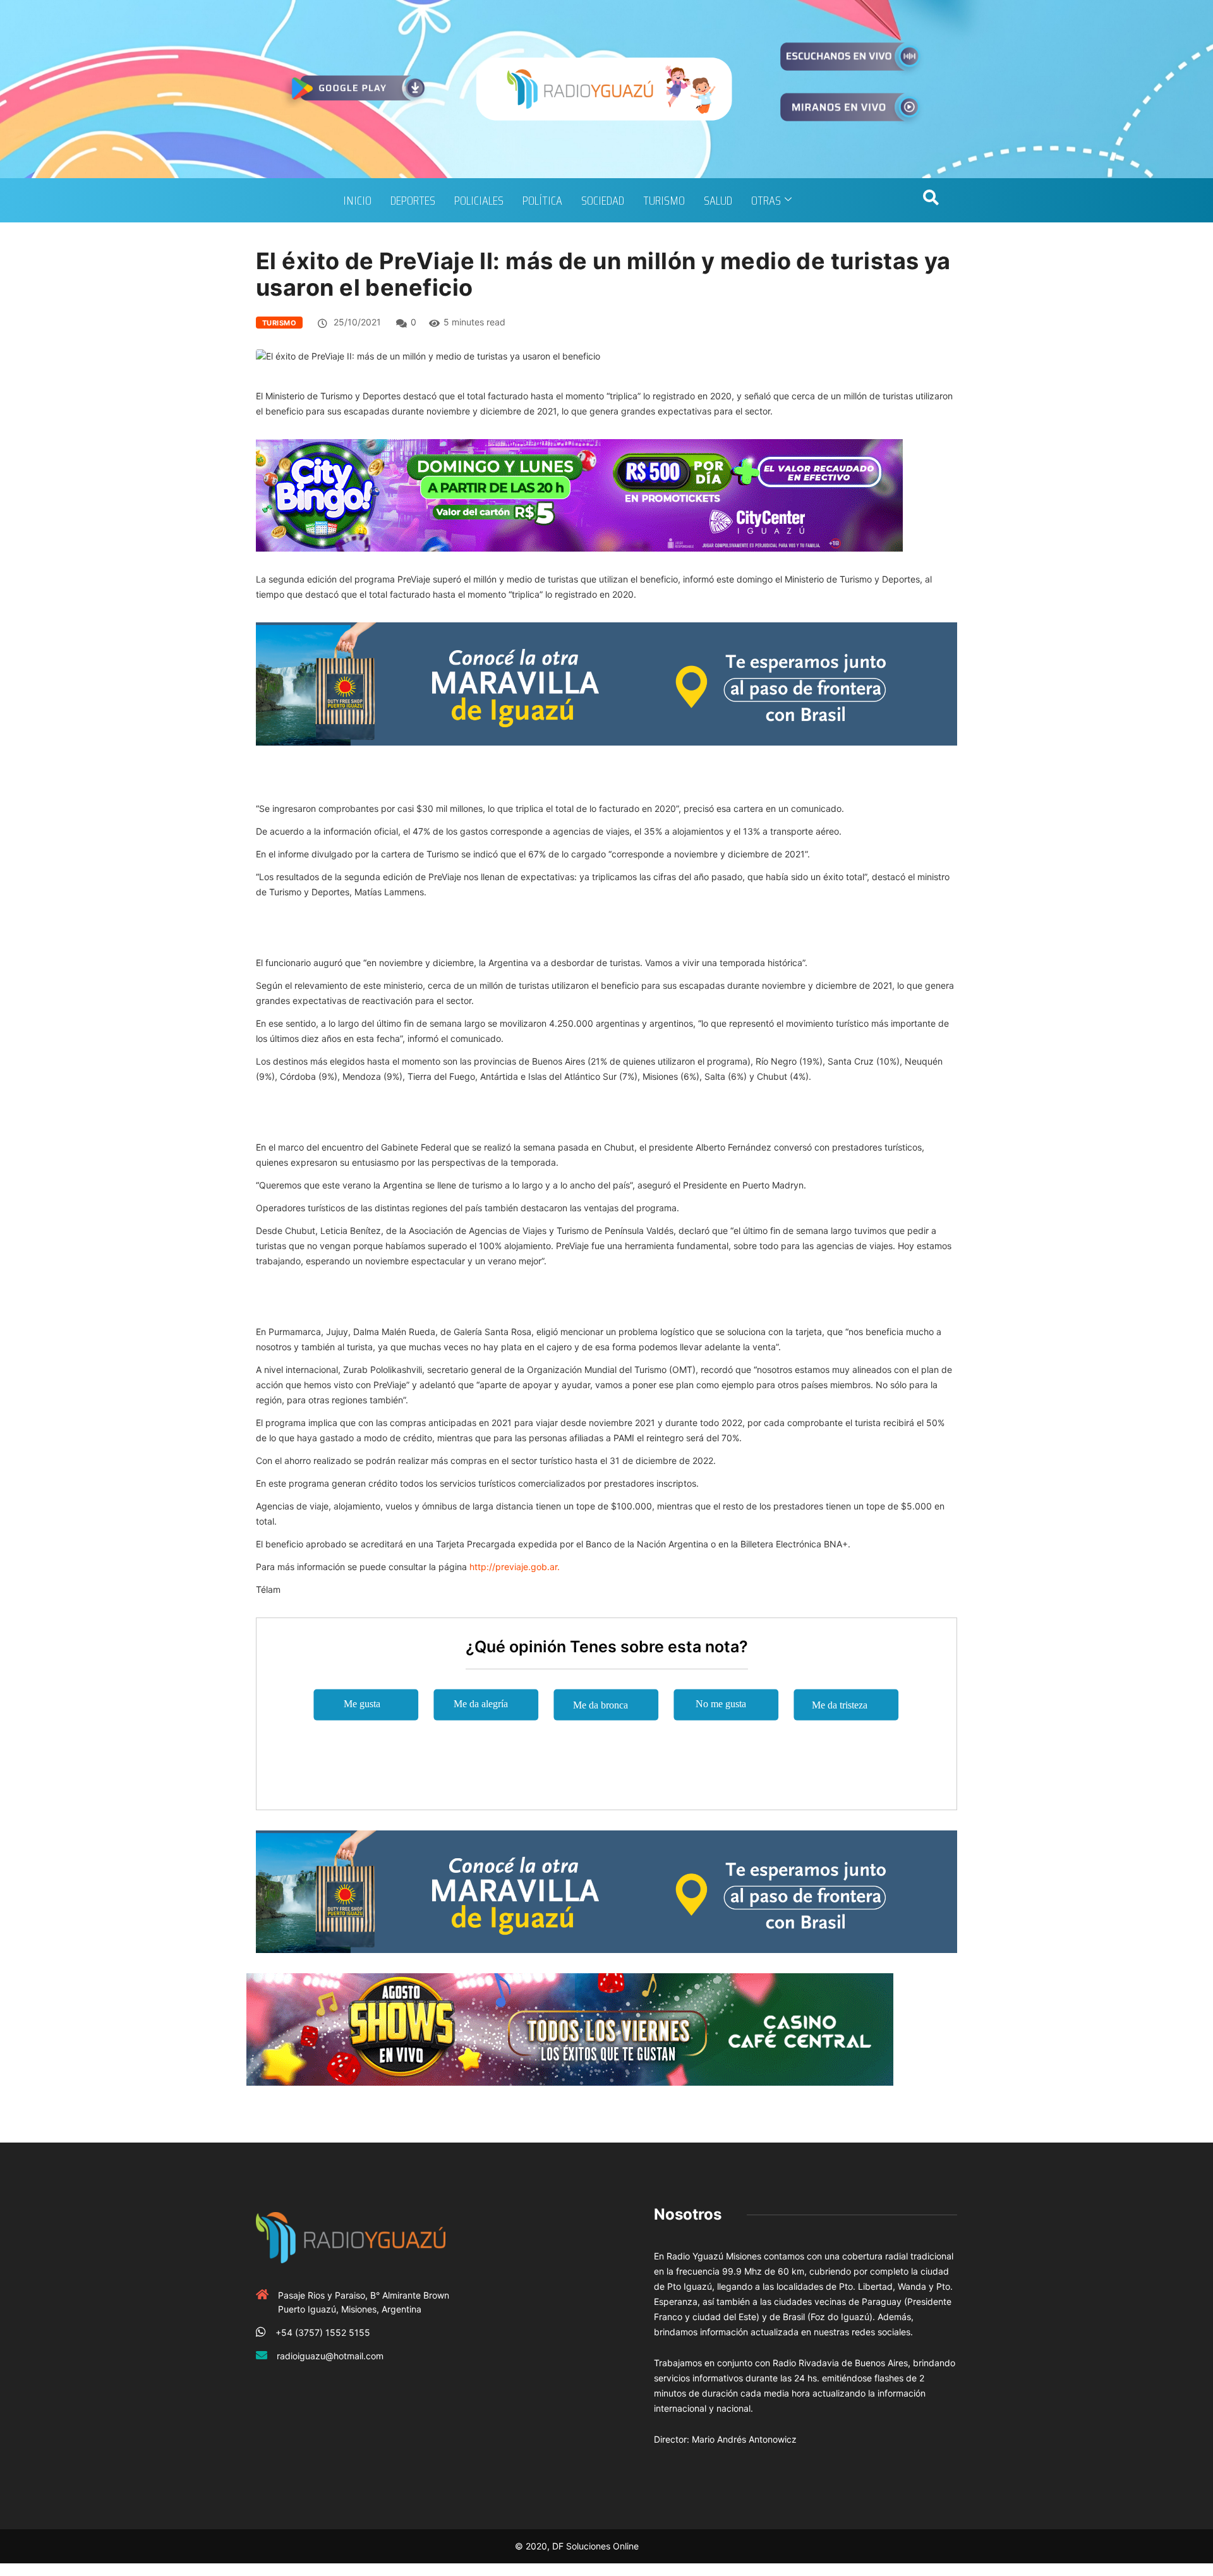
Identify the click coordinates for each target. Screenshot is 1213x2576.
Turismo (664, 200)
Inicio (357, 200)
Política (542, 200)
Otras (766, 200)
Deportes (413, 200)
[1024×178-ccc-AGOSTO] (570, 2029)
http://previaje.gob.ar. (515, 1567)
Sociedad (603, 200)
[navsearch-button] (931, 200)
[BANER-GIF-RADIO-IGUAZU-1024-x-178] (579, 494)
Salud (718, 200)
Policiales (479, 200)
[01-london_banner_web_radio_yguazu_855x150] (606, 683)
